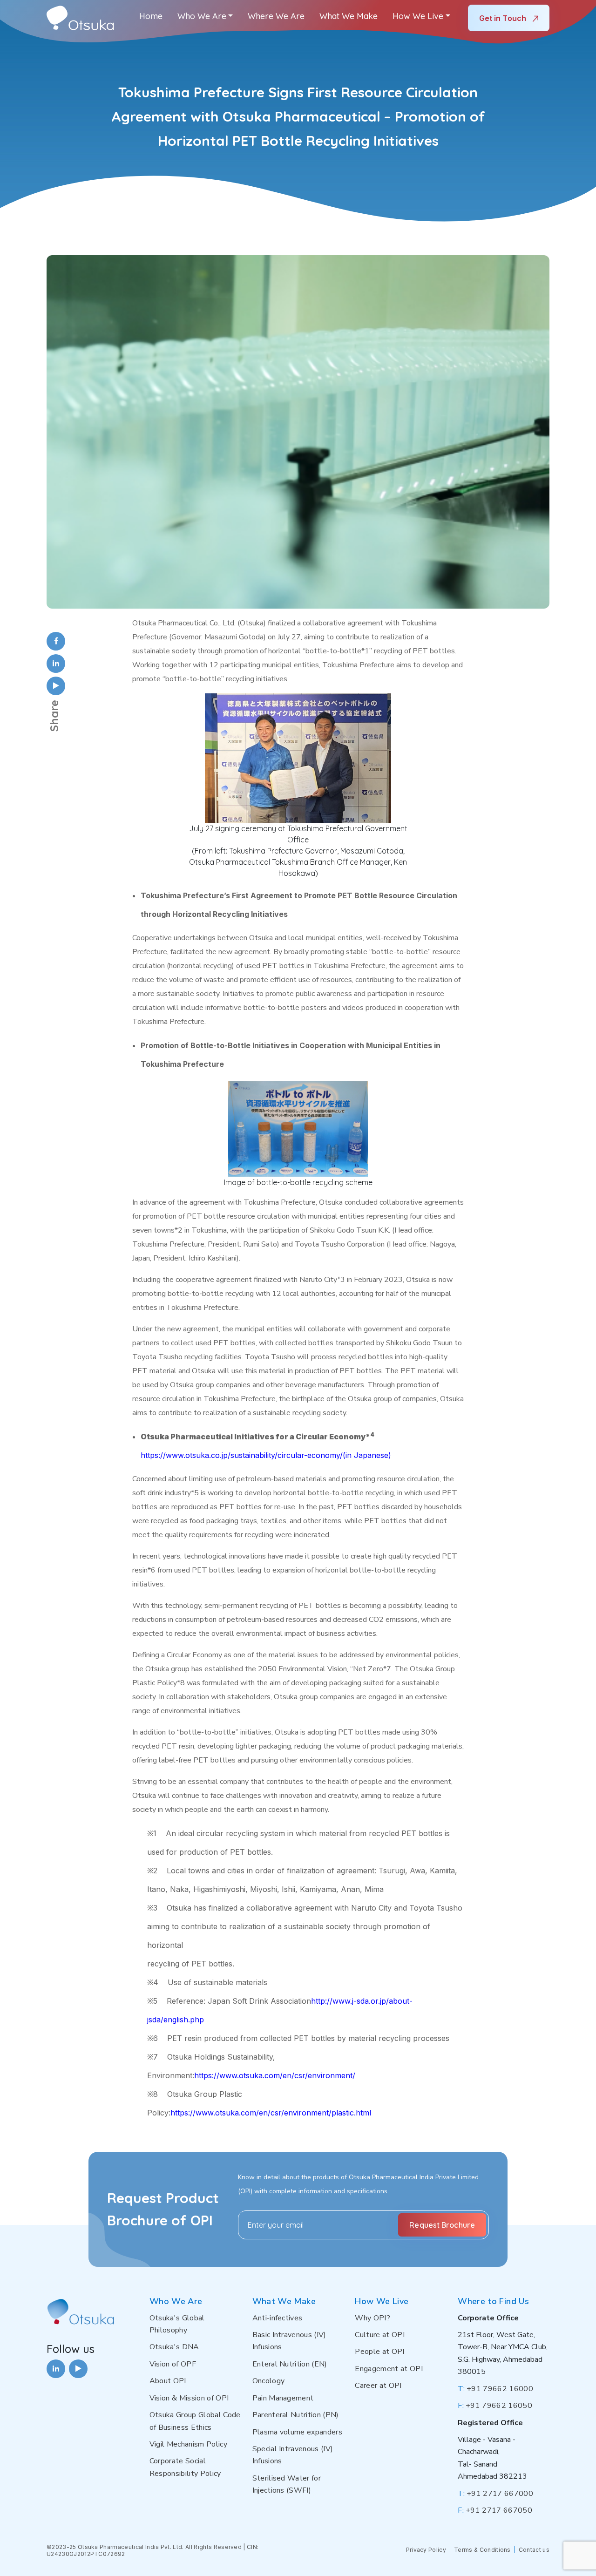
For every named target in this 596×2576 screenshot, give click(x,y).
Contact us (534, 2550)
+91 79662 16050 (495, 2406)
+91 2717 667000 (495, 2494)
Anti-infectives (278, 2318)
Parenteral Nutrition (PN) (296, 2415)
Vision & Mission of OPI (189, 2398)
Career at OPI (378, 2386)
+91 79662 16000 (495, 2389)
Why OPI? (372, 2318)
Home (151, 16)
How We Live (418, 16)
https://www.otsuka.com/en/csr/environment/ (275, 2075)
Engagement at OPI (389, 2369)
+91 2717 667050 (495, 2510)
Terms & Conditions (482, 2550)
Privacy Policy (426, 2550)
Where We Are (276, 16)
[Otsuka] (80, 18)
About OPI (168, 2381)
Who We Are (202, 16)
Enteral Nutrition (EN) (290, 2364)
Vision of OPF (173, 2364)
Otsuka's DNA (174, 2347)
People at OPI (379, 2352)
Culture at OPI (379, 2335)
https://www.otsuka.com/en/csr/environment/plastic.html (271, 2113)
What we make (349, 16)
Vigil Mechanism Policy (188, 2444)
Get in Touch (504, 18)
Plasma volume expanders (297, 2432)
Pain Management (283, 2398)
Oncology (269, 2381)
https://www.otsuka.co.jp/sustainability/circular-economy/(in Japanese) (266, 1455)
